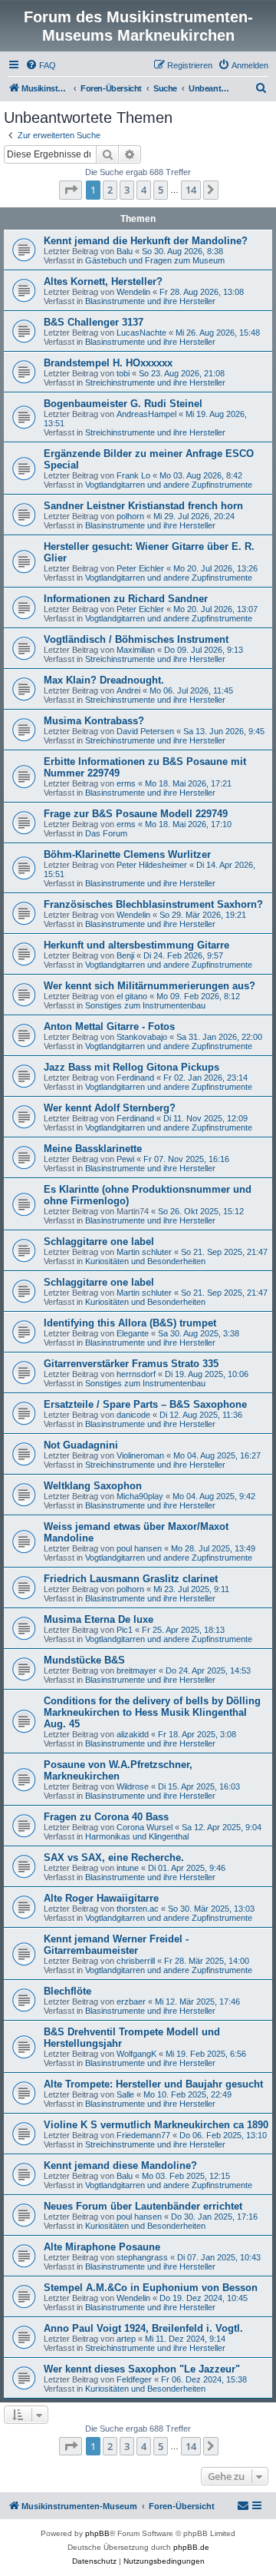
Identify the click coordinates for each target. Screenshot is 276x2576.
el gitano (132, 996)
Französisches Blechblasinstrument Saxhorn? (153, 904)
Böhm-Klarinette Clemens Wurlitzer (127, 854)
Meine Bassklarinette (93, 1149)
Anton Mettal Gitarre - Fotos (109, 1026)
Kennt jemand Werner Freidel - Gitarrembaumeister (116, 1945)
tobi (123, 373)
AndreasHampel (146, 414)
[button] (71, 190)
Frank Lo (133, 475)
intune (128, 1868)
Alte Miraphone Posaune (102, 2247)
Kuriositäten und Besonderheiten (145, 1261)
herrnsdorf (136, 1374)
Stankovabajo (142, 1037)
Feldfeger (134, 2379)
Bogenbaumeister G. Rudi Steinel (123, 404)
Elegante (133, 1333)
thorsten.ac (138, 1909)
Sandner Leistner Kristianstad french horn (143, 506)
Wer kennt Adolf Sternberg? (110, 1108)
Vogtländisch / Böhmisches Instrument (136, 639)
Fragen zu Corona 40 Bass (106, 1817)
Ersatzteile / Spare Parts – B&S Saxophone (145, 1404)
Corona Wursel (145, 1827)
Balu (125, 251)
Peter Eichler (140, 568)
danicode (133, 1415)
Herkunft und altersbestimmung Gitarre (136, 945)
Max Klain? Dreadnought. (104, 680)
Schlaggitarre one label (99, 1242)
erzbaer (131, 2002)
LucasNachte (141, 333)
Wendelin (133, 292)
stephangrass (142, 2257)
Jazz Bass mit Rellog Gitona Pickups (131, 1067)
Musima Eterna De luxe (99, 1619)
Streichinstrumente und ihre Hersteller (155, 382)
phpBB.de (191, 2547)
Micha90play (140, 1496)
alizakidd (133, 1734)
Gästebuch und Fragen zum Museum (155, 260)
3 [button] (127, 190)
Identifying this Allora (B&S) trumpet (130, 1323)
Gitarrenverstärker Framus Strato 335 (131, 1364)
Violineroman (140, 1455)
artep (126, 2339)
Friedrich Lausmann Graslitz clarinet (131, 1579)
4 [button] (144, 190)
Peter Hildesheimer (152, 865)
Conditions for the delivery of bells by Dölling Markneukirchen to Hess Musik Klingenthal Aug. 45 (152, 1712)
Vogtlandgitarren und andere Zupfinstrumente (169, 485)
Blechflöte (67, 1991)
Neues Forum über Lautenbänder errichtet (143, 2206)
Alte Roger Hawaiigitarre (101, 1898)
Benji (125, 955)
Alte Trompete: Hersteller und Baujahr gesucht (153, 2084)
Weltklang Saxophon (93, 1486)
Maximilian (136, 650)
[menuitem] (41, 65)
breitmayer (136, 1670)
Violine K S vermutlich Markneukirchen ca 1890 (156, 2125)
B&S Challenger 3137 (94, 322)
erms (126, 783)
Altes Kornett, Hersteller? (103, 281)
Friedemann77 (143, 2135)
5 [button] (161, 190)
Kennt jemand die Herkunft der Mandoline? (146, 241)
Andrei (128, 690)
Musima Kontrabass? (94, 721)
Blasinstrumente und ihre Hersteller (150, 301)
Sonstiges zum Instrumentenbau (145, 1005)
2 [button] (110, 190)
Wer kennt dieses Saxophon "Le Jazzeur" (142, 2369)
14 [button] (191, 190)
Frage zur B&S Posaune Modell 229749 (136, 814)
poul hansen (139, 1548)
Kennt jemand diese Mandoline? (120, 2165)
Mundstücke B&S (84, 1660)
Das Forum (106, 833)
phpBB (97, 2533)
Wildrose (133, 1786)
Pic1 (125, 1630)
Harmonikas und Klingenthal (137, 1836)
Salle (125, 2094)
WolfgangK (136, 2054)
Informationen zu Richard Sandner (126, 599)
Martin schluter (144, 1252)
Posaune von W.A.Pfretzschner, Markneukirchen (118, 1770)
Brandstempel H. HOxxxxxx (108, 363)
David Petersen (145, 731)
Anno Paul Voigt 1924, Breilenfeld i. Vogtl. (143, 2328)
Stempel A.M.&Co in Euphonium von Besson (151, 2288)
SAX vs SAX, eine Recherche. (114, 1858)
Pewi (125, 1159)
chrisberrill (136, 1961)
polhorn (130, 516)
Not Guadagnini (81, 1445)
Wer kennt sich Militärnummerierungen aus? (149, 986)
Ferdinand (135, 1078)
